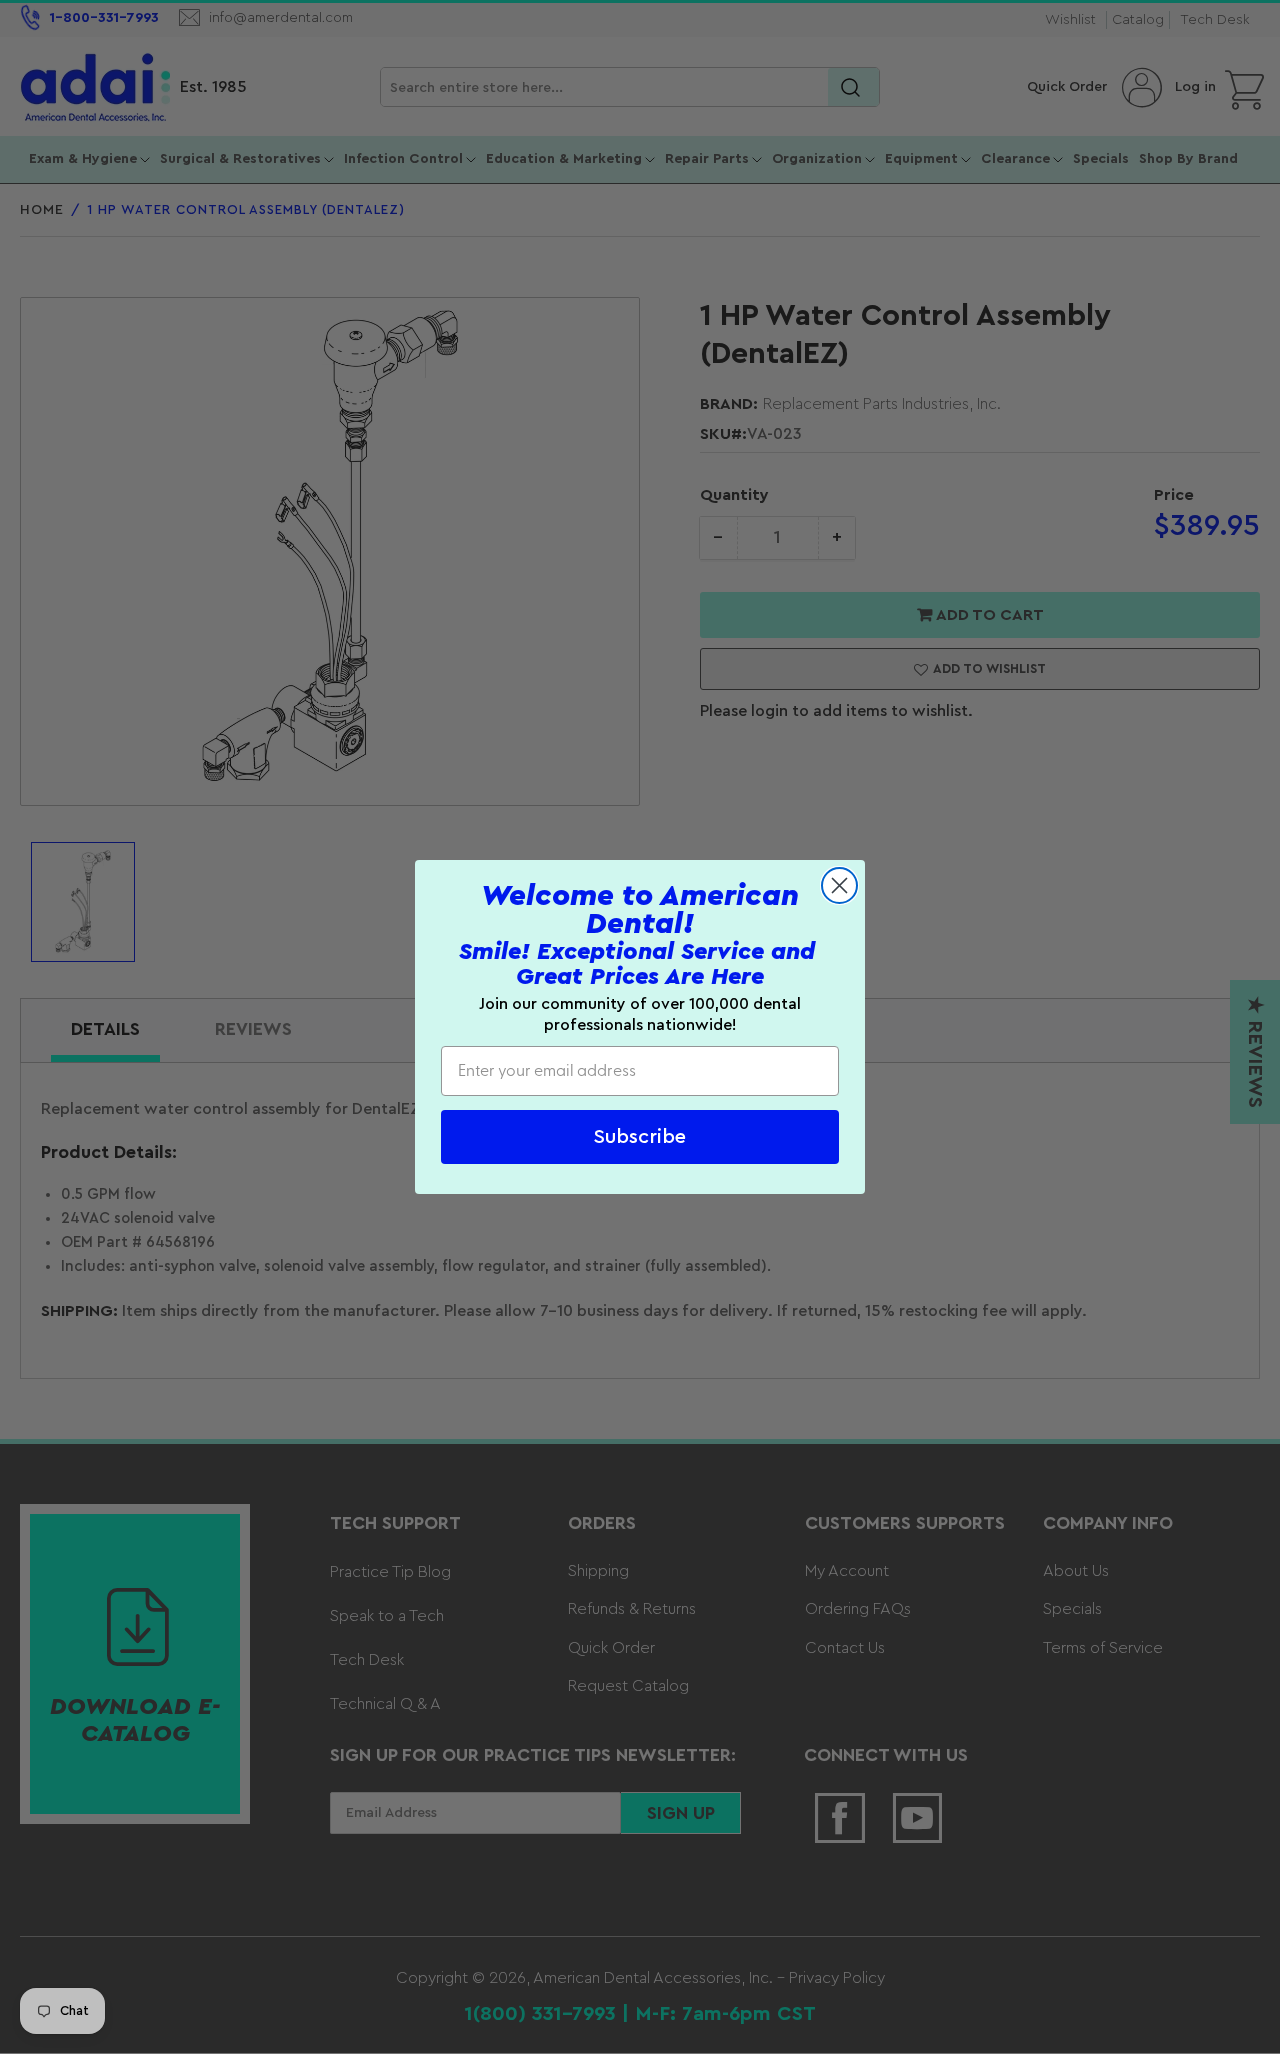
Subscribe (640, 1137)
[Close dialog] (839, 885)
